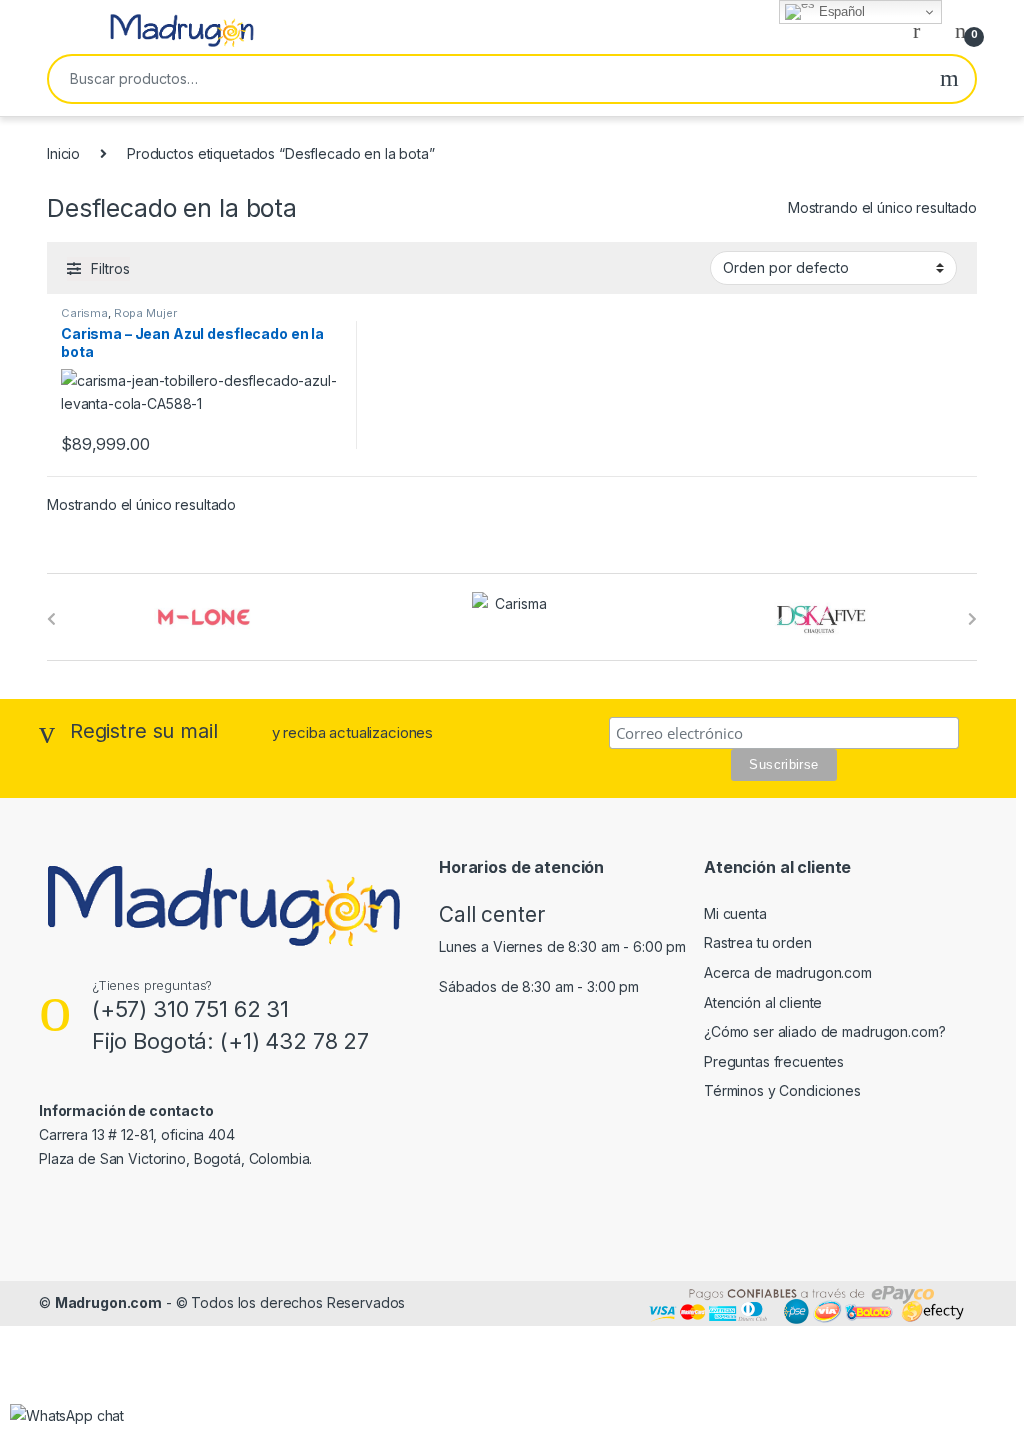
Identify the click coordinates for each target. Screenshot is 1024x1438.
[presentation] (51, 619)
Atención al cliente (763, 1002)
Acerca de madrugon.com (788, 972)
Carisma (84, 313)
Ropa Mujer (145, 313)
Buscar (949, 79)
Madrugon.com (108, 1302)
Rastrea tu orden (758, 942)
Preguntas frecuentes (774, 1061)
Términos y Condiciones (782, 1090)
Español (840, 11)
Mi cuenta (735, 913)
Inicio (63, 153)
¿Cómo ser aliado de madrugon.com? (824, 1031)
